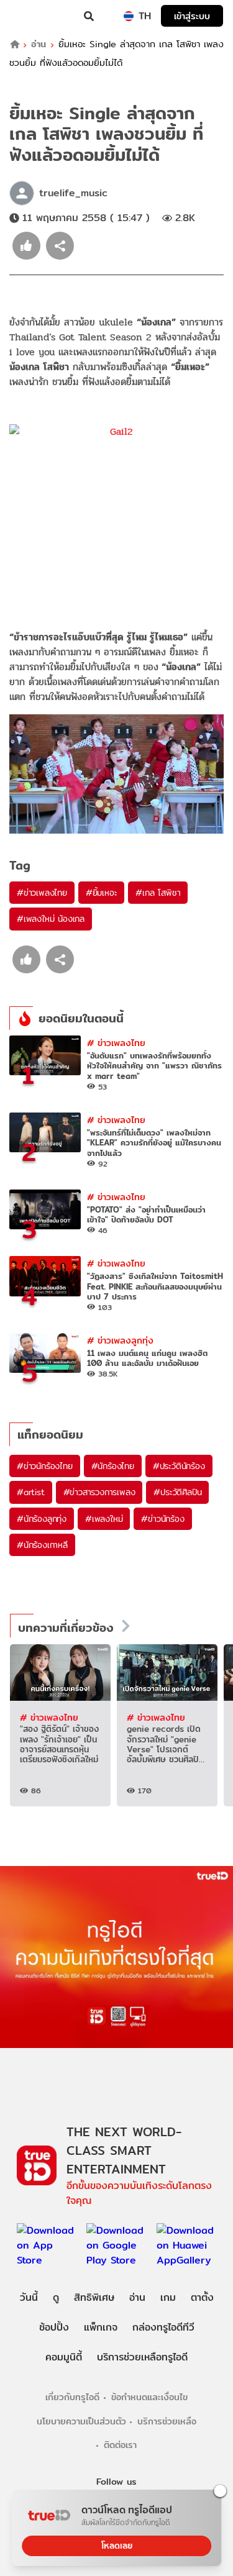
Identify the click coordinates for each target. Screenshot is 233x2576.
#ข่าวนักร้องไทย (45, 1466)
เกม (168, 2297)
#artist (31, 1492)
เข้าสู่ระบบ (192, 16)
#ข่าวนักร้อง (162, 1519)
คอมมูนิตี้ (64, 2357)
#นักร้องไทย (113, 1466)
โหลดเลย (117, 2546)
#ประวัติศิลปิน (177, 1492)
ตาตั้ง (202, 2297)
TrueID (35, 16)
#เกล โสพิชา (158, 893)
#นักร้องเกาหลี (42, 1545)
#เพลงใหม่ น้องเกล (51, 919)
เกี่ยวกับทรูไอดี (72, 2397)
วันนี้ (29, 2297)
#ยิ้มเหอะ (102, 893)
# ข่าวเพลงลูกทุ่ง (120, 1340)
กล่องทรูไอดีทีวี (163, 2327)
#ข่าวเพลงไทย (42, 893)
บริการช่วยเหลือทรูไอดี (142, 2357)
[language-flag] (129, 16)
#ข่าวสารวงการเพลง (99, 1492)
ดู (56, 2297)
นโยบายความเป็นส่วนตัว (81, 2421)
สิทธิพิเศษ (94, 2297)
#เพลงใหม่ (104, 1519)
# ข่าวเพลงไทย (116, 1043)
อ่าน (39, 44)
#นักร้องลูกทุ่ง (42, 1519)
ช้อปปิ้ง (54, 2327)
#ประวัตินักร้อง (179, 1466)
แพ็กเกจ (101, 2327)
